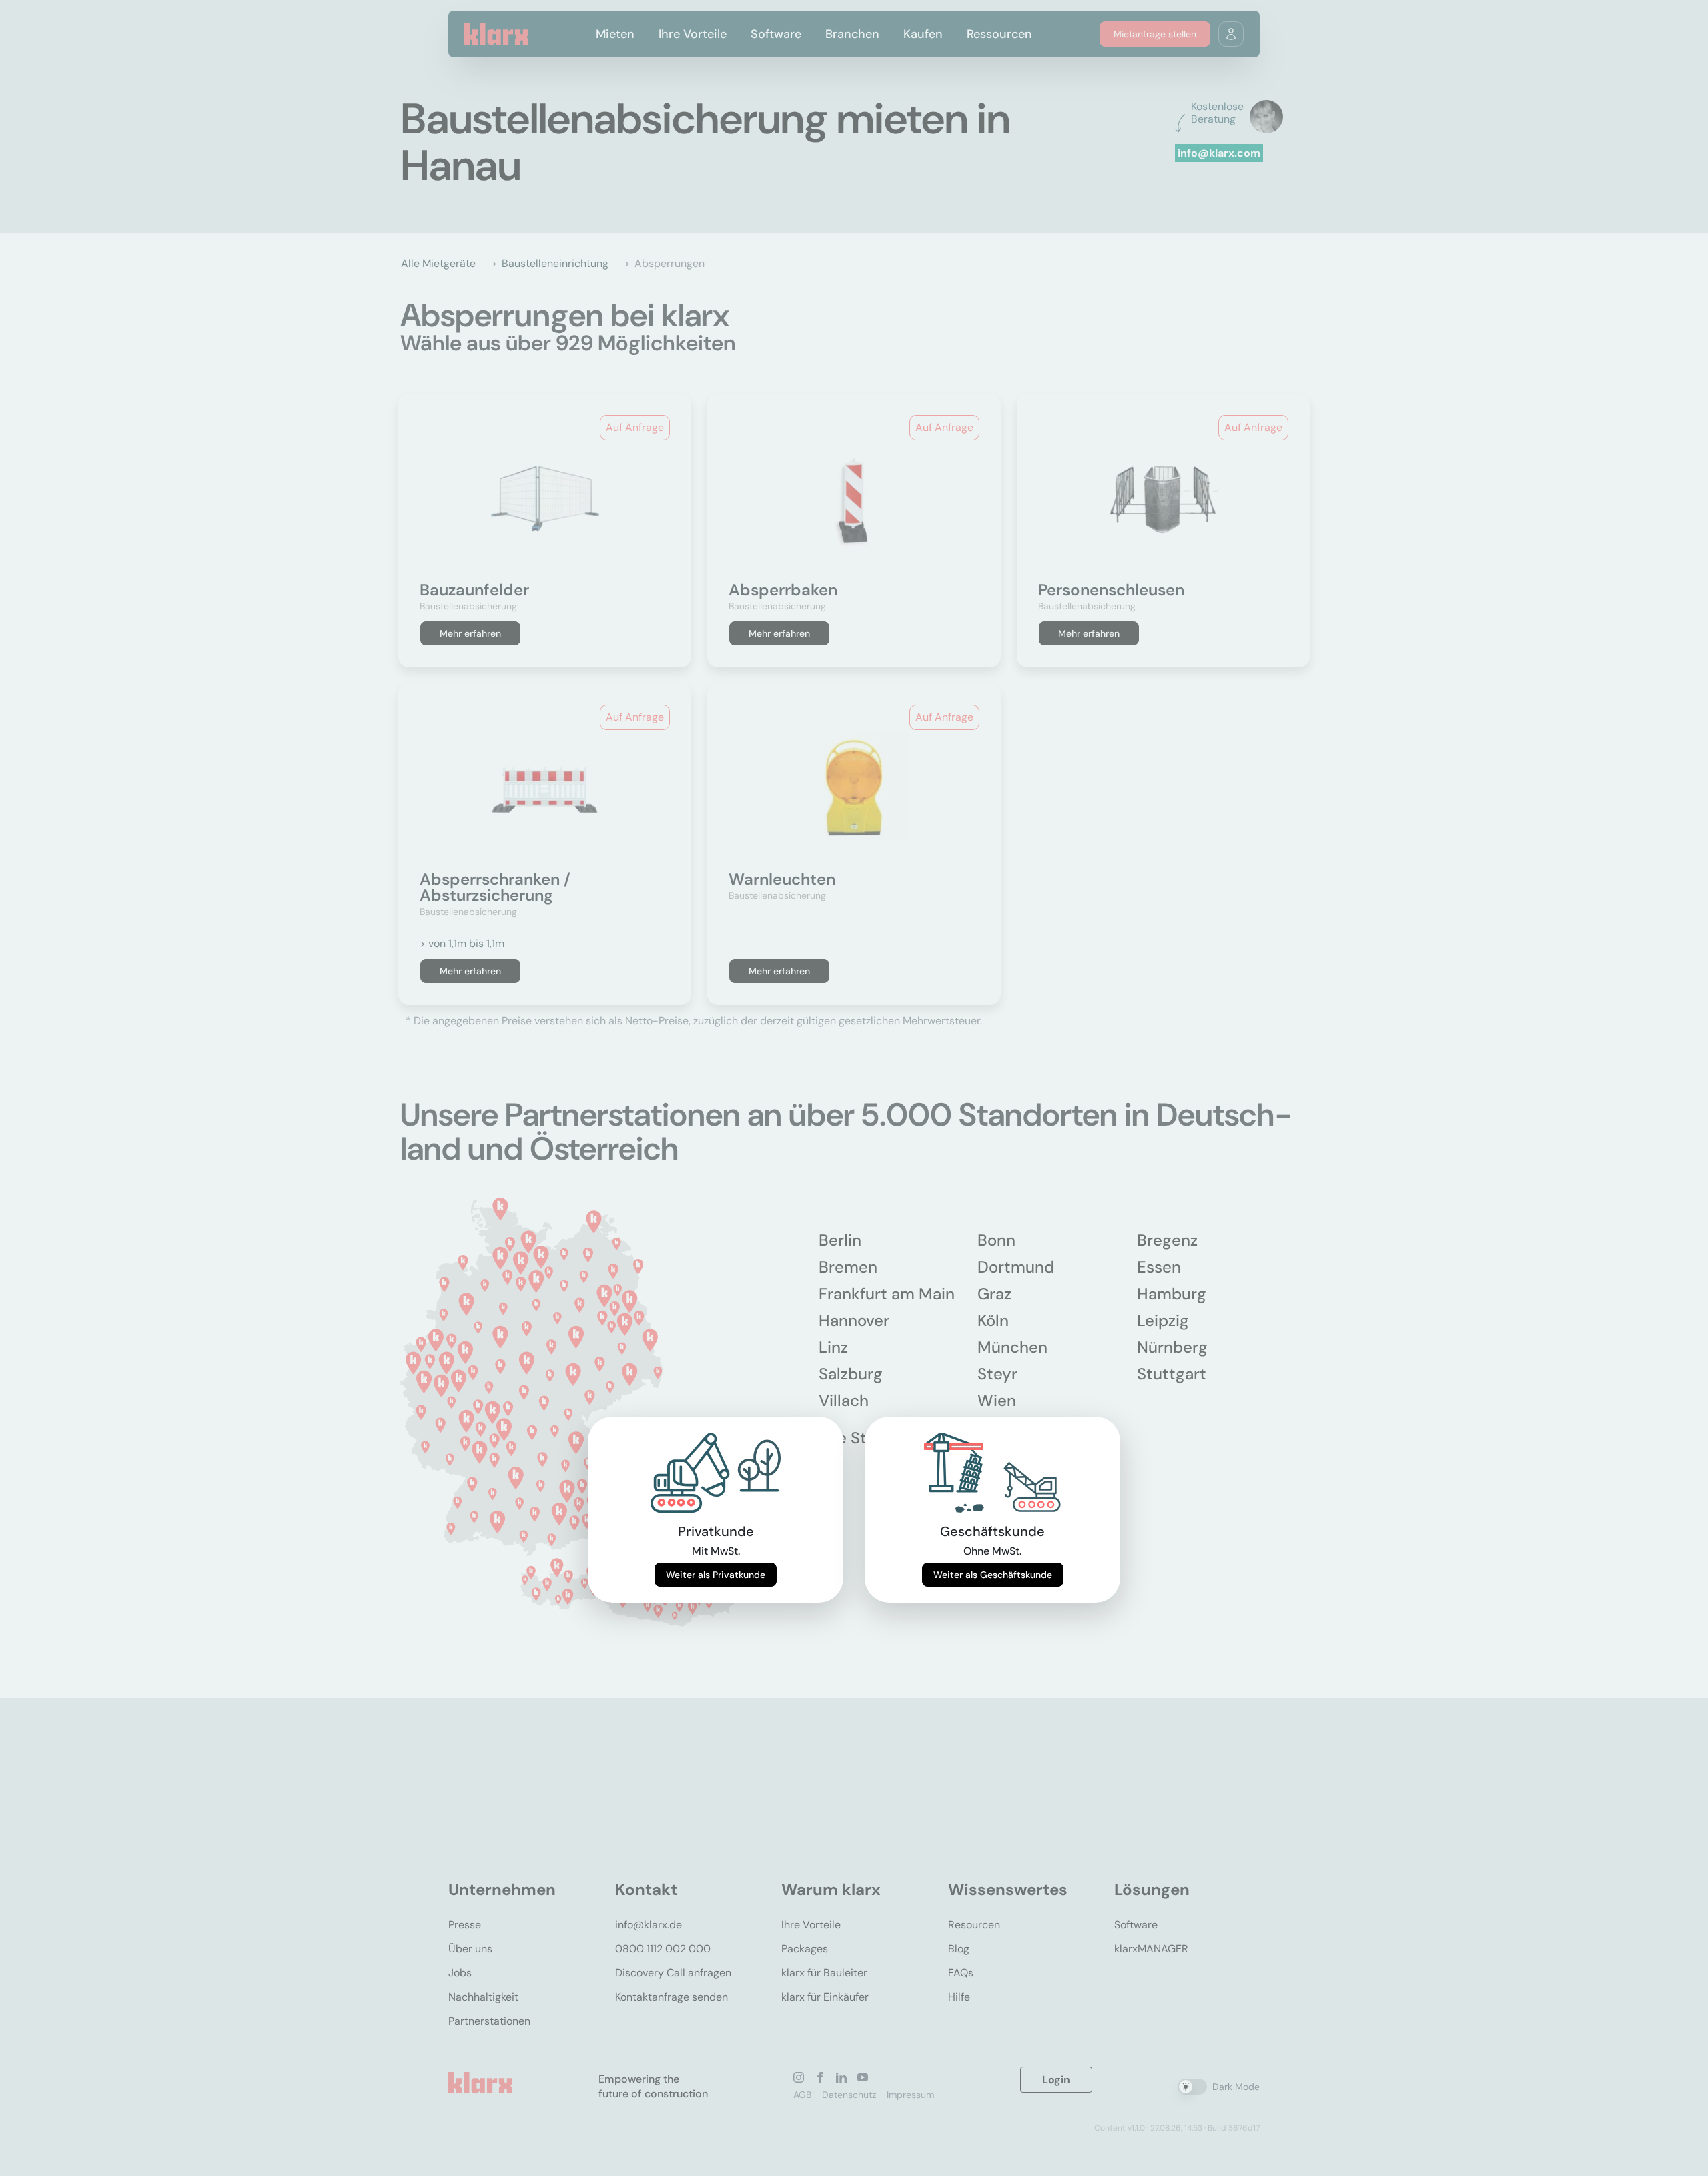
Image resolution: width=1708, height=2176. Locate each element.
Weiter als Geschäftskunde (993, 1575)
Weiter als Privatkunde (716, 1575)
